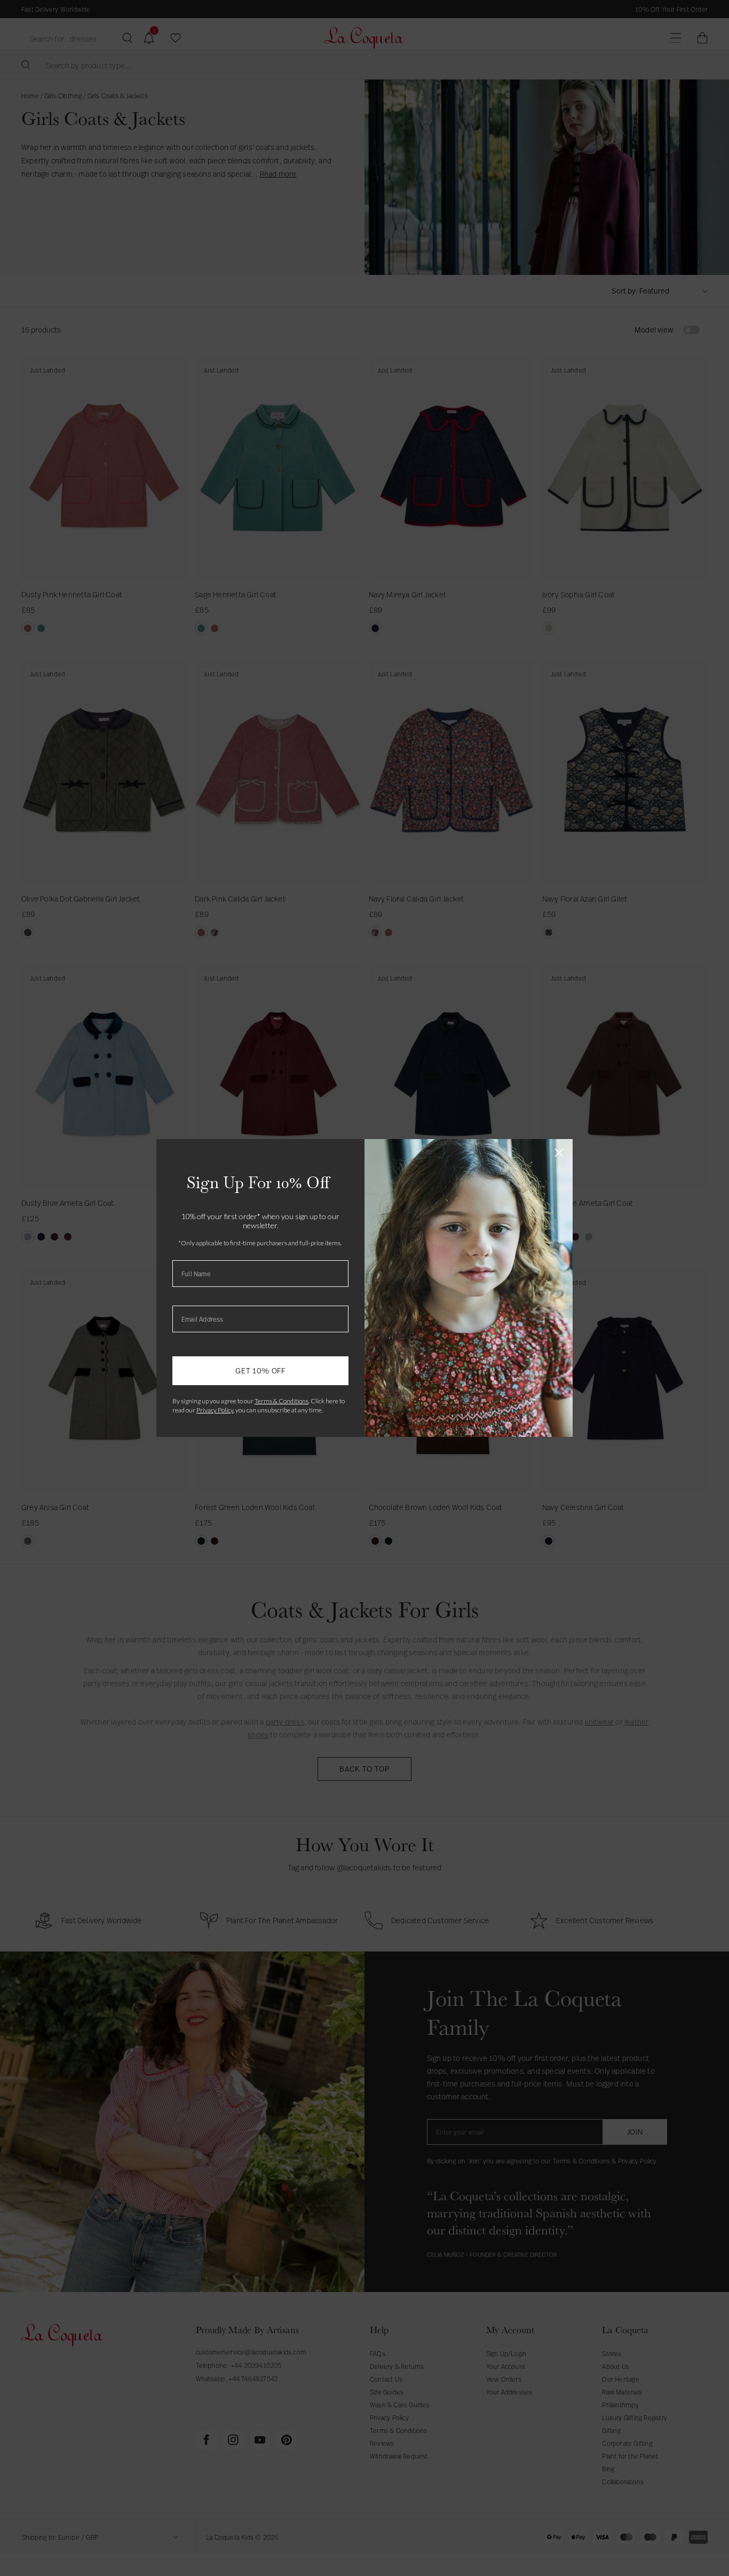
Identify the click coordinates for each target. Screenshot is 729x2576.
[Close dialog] (559, 1153)
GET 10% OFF (260, 1370)
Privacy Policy (215, 1410)
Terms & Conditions (282, 1401)
